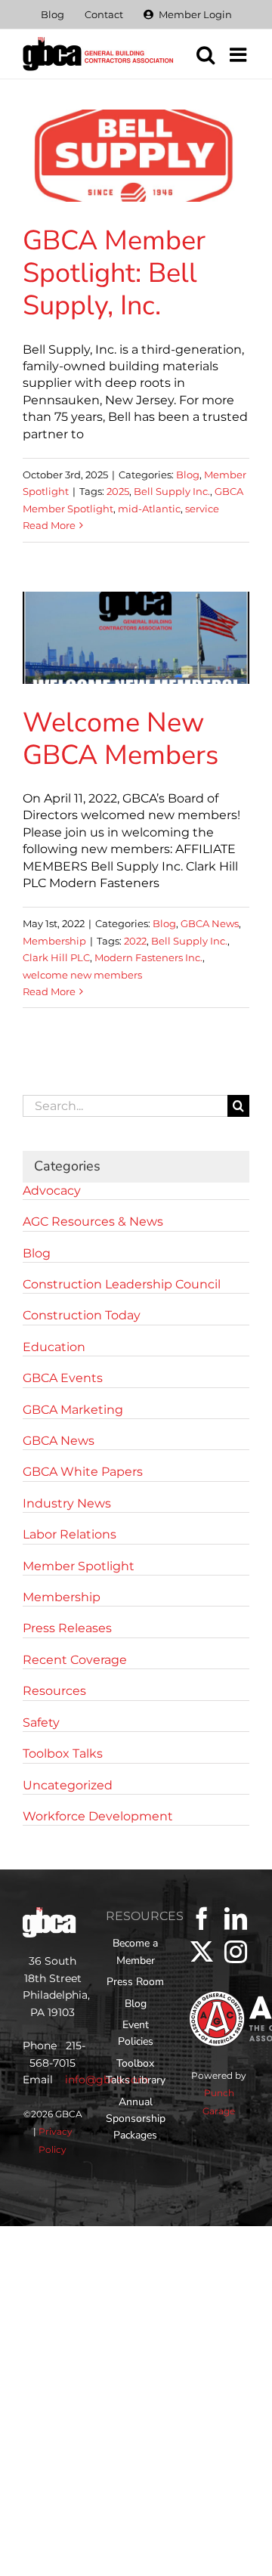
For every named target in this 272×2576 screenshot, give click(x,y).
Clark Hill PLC (56, 957)
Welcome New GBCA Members (121, 739)
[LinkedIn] (236, 1919)
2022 (135, 941)
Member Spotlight (79, 1566)
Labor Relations (70, 1534)
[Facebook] (202, 1919)
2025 (118, 491)
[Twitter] (202, 1952)
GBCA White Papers (83, 1472)
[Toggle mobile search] (206, 54)
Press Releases (67, 1628)
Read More (49, 525)
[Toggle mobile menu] (240, 54)
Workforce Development (98, 1816)
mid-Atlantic (149, 509)
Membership (54, 941)
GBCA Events (63, 1378)
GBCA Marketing (73, 1410)
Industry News (67, 1503)
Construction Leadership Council (122, 1284)
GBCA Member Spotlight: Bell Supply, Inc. (114, 273)
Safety (41, 1722)
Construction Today (82, 1315)
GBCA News (210, 923)
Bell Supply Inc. (172, 491)
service (202, 509)
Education (54, 1347)
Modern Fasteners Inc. (148, 957)
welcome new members (82, 975)
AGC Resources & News (93, 1222)
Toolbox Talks (63, 1753)
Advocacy (52, 1191)
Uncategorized (68, 1785)
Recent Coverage (75, 1660)
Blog (188, 475)
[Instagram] (236, 1952)
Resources (54, 1691)
